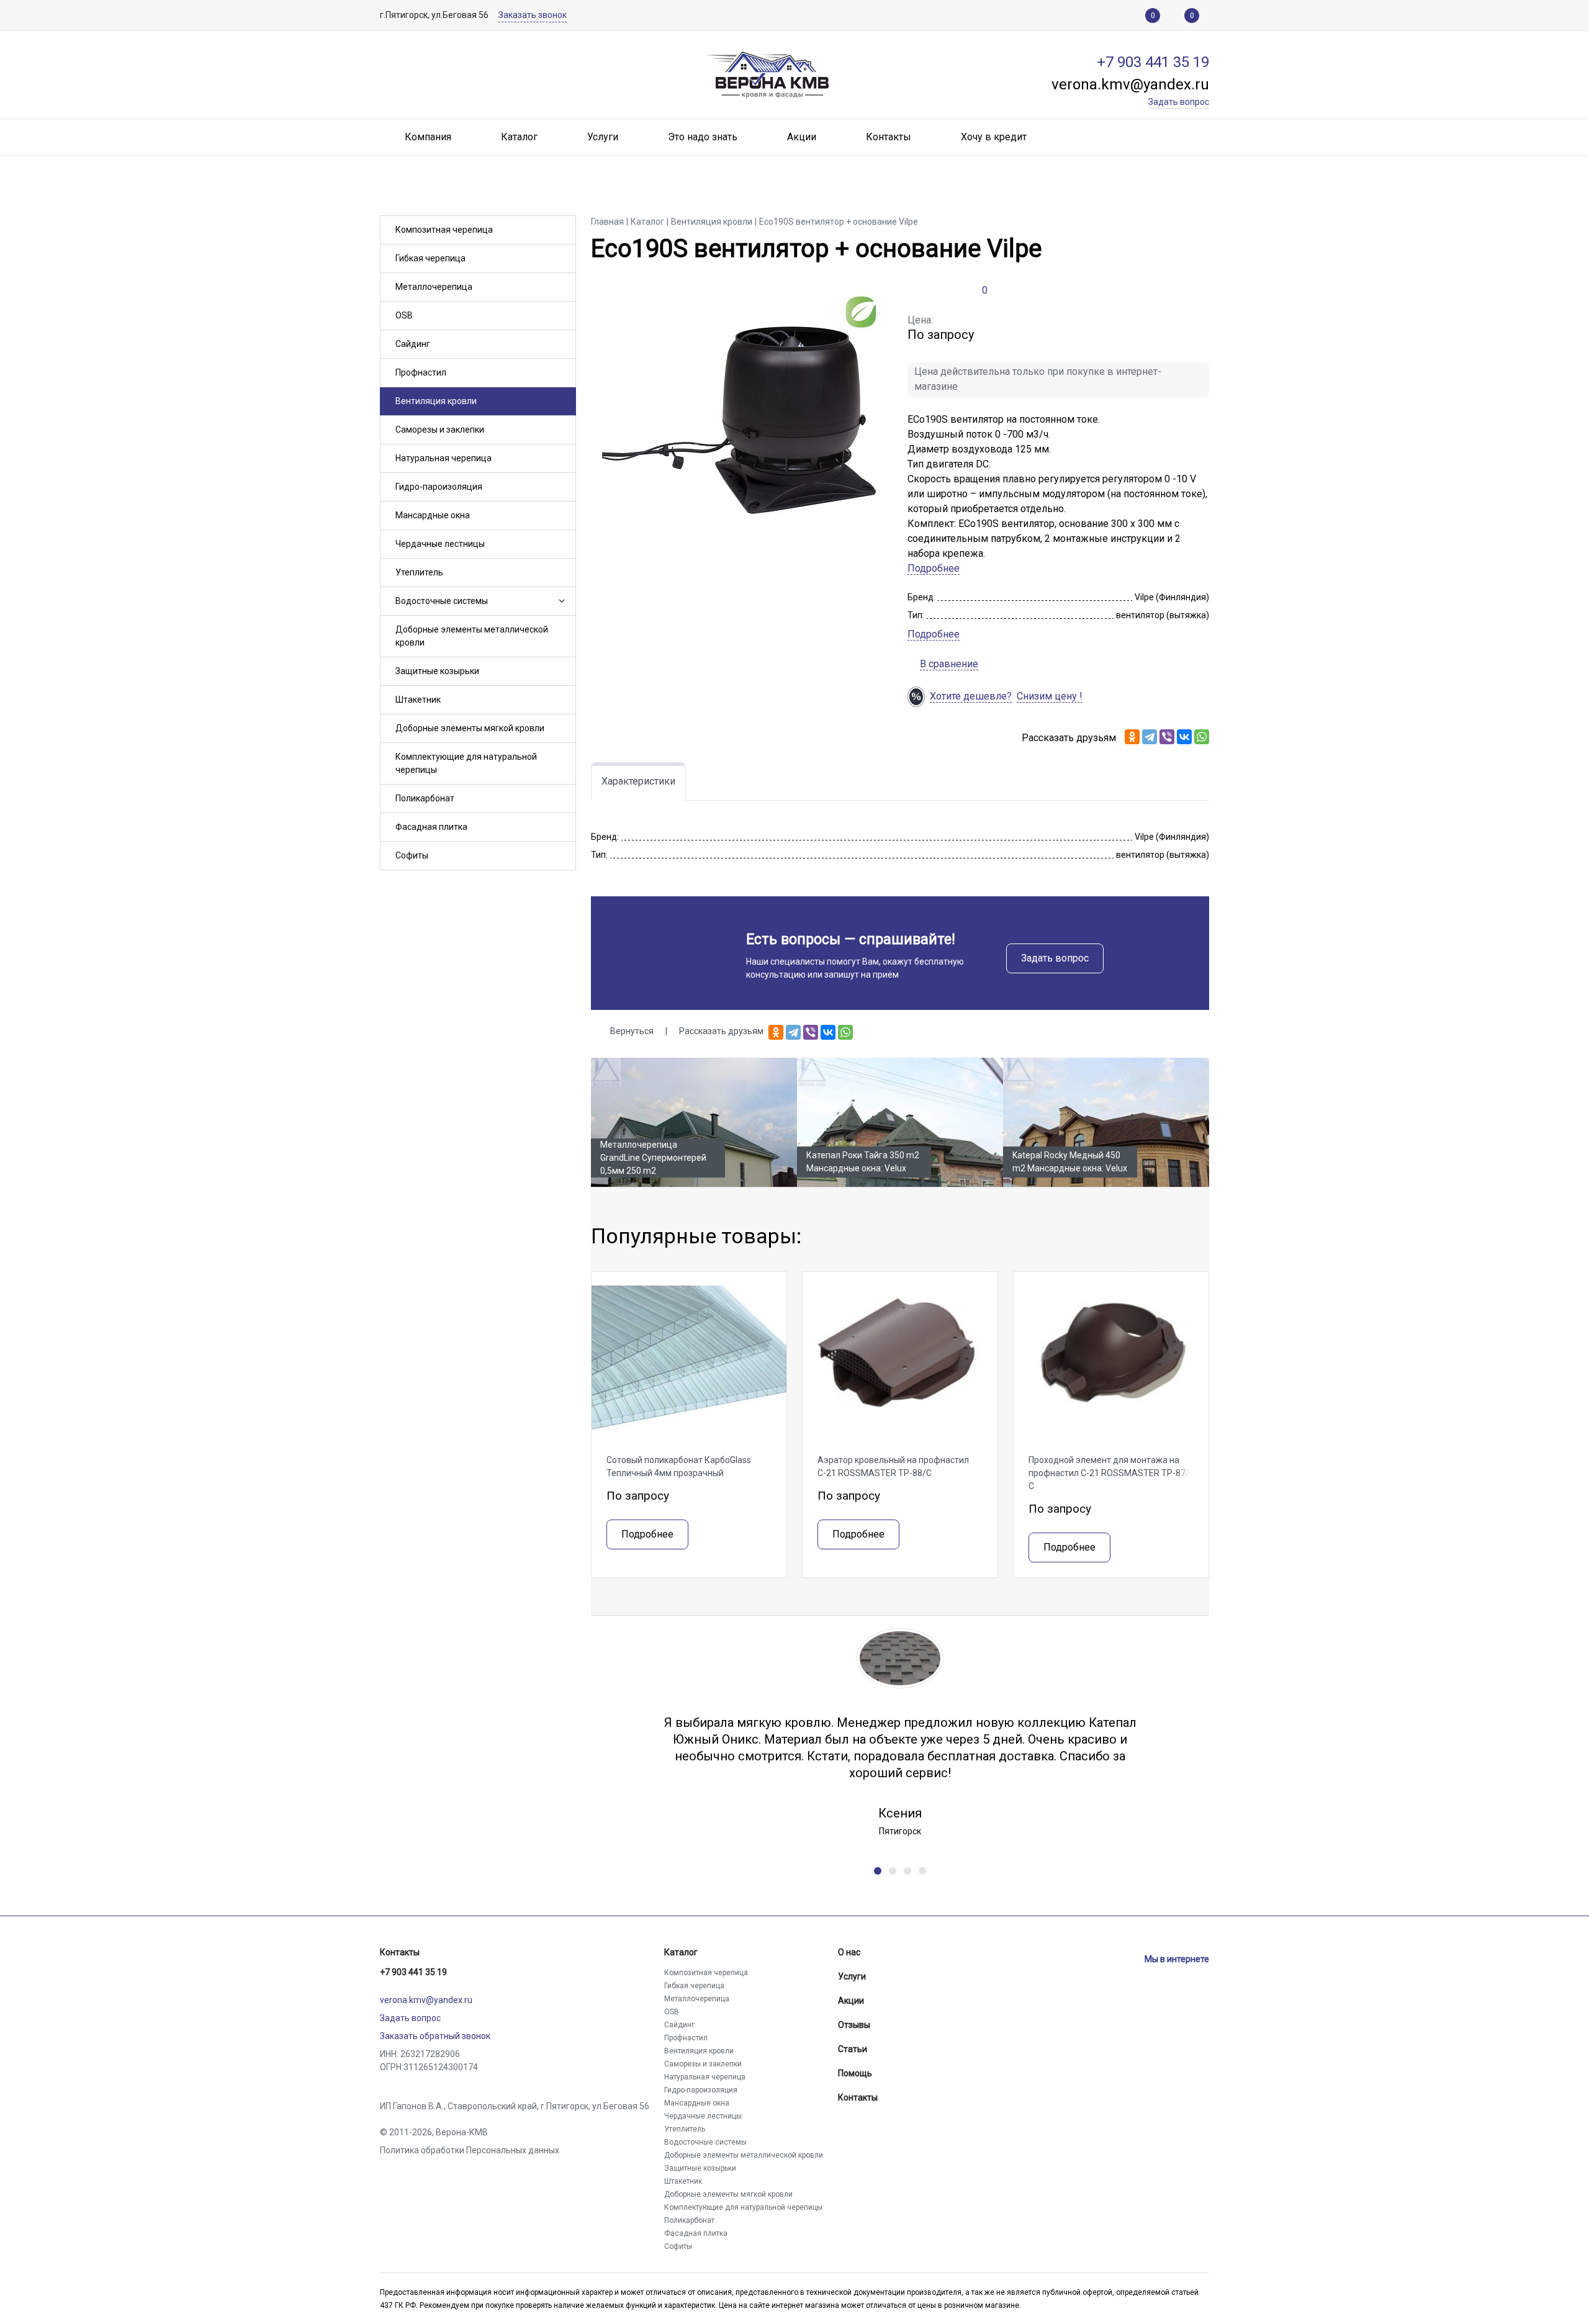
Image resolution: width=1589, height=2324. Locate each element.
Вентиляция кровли (436, 401)
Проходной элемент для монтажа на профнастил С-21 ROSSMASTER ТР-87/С (1109, 1473)
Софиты (412, 855)
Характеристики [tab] (638, 781)
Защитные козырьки (437, 671)
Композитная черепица (444, 230)
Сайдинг (413, 344)
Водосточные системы (442, 601)
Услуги (852, 1976)
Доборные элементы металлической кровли (472, 636)
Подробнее (934, 568)
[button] (560, 601)
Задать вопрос (1055, 958)
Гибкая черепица (430, 258)
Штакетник (418, 700)
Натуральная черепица (443, 458)
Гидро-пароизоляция (439, 487)
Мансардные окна (433, 515)
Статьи (853, 2049)
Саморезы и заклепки (440, 430)
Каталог (681, 1952)
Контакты (400, 1952)
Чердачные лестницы (440, 544)
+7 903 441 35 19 (413, 1972)
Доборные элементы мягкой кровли (470, 728)
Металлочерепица (434, 287)
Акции (851, 2001)
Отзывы (854, 2025)
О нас (849, 1952)
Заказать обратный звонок (435, 2036)
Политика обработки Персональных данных (470, 2150)
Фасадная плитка (431, 827)
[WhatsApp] (1202, 737)
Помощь (855, 2073)
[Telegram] (1150, 737)
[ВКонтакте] (1184, 737)
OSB (404, 315)
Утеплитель (419, 572)
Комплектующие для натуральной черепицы (466, 763)
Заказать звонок (533, 15)
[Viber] (1167, 737)
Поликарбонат (425, 798)
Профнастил (421, 372)
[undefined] (878, 1871)
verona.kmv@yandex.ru (426, 2000)
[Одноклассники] (1132, 737)
